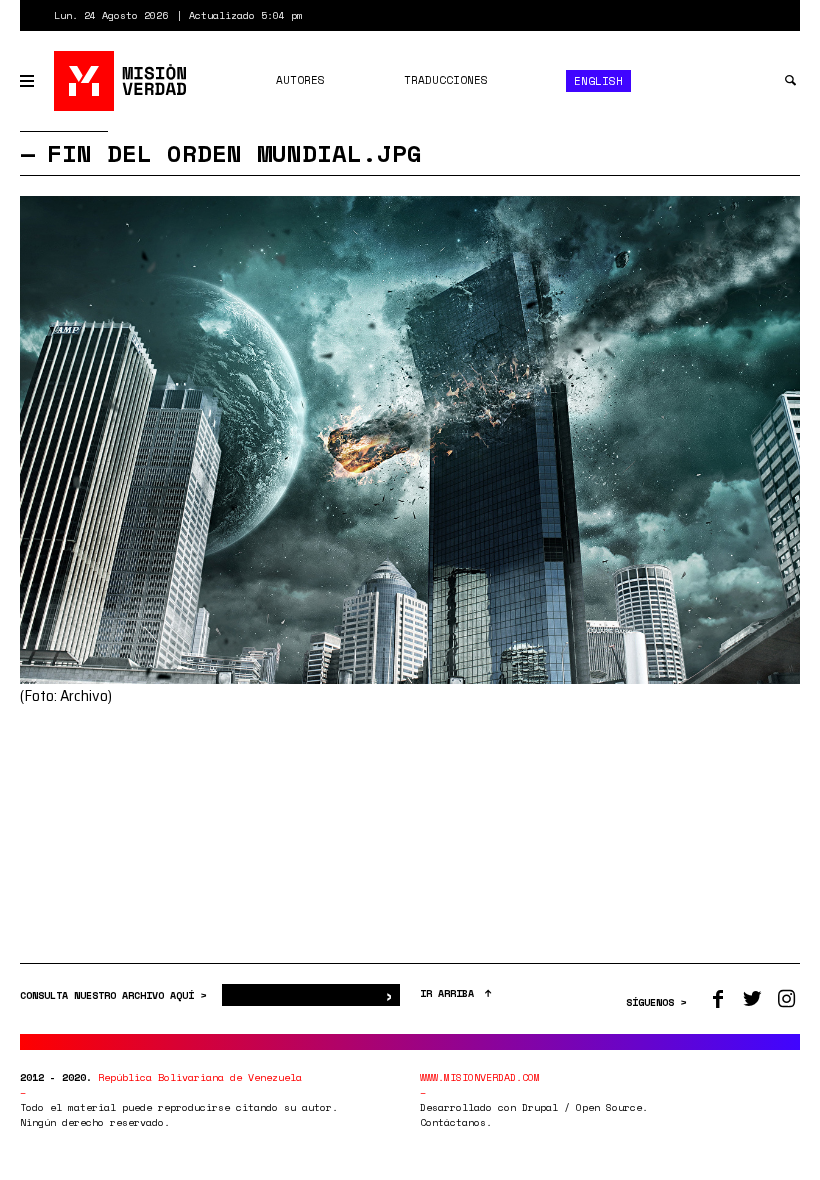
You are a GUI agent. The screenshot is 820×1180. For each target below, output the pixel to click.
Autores (300, 80)
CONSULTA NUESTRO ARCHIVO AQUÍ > (116, 995)
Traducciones (446, 80)
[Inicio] (121, 81)
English (598, 81)
